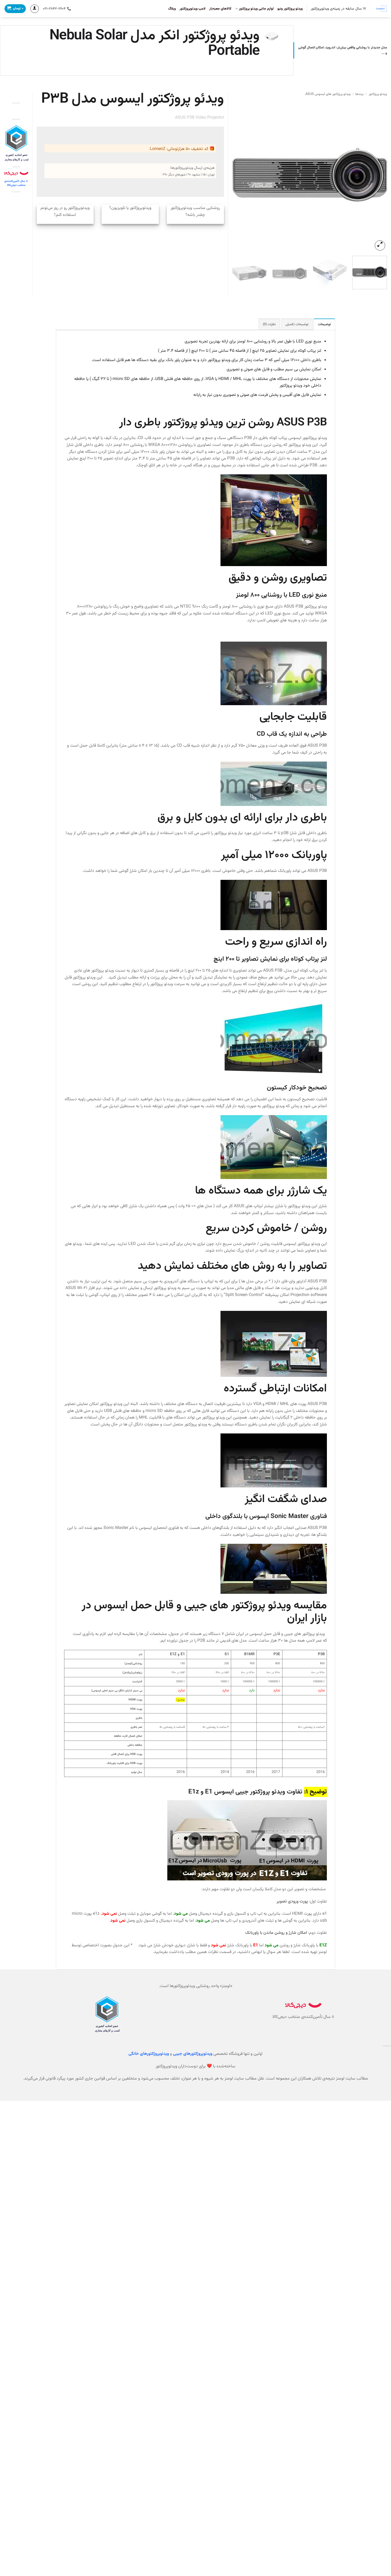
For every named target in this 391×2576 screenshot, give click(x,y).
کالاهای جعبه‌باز (220, 9)
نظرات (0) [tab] (269, 324)
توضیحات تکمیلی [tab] (297, 324)
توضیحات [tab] (324, 324)
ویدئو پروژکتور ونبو (290, 9)
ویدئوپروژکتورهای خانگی (149, 2054)
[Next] (238, 175)
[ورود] (35, 9)
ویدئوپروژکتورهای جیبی (193, 2054)
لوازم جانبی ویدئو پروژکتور (256, 9)
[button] (380, 246)
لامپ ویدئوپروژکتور (193, 9)
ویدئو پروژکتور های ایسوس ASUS (328, 94)
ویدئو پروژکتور (378, 94)
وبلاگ (172, 9)
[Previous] (377, 175)
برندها (359, 94)
